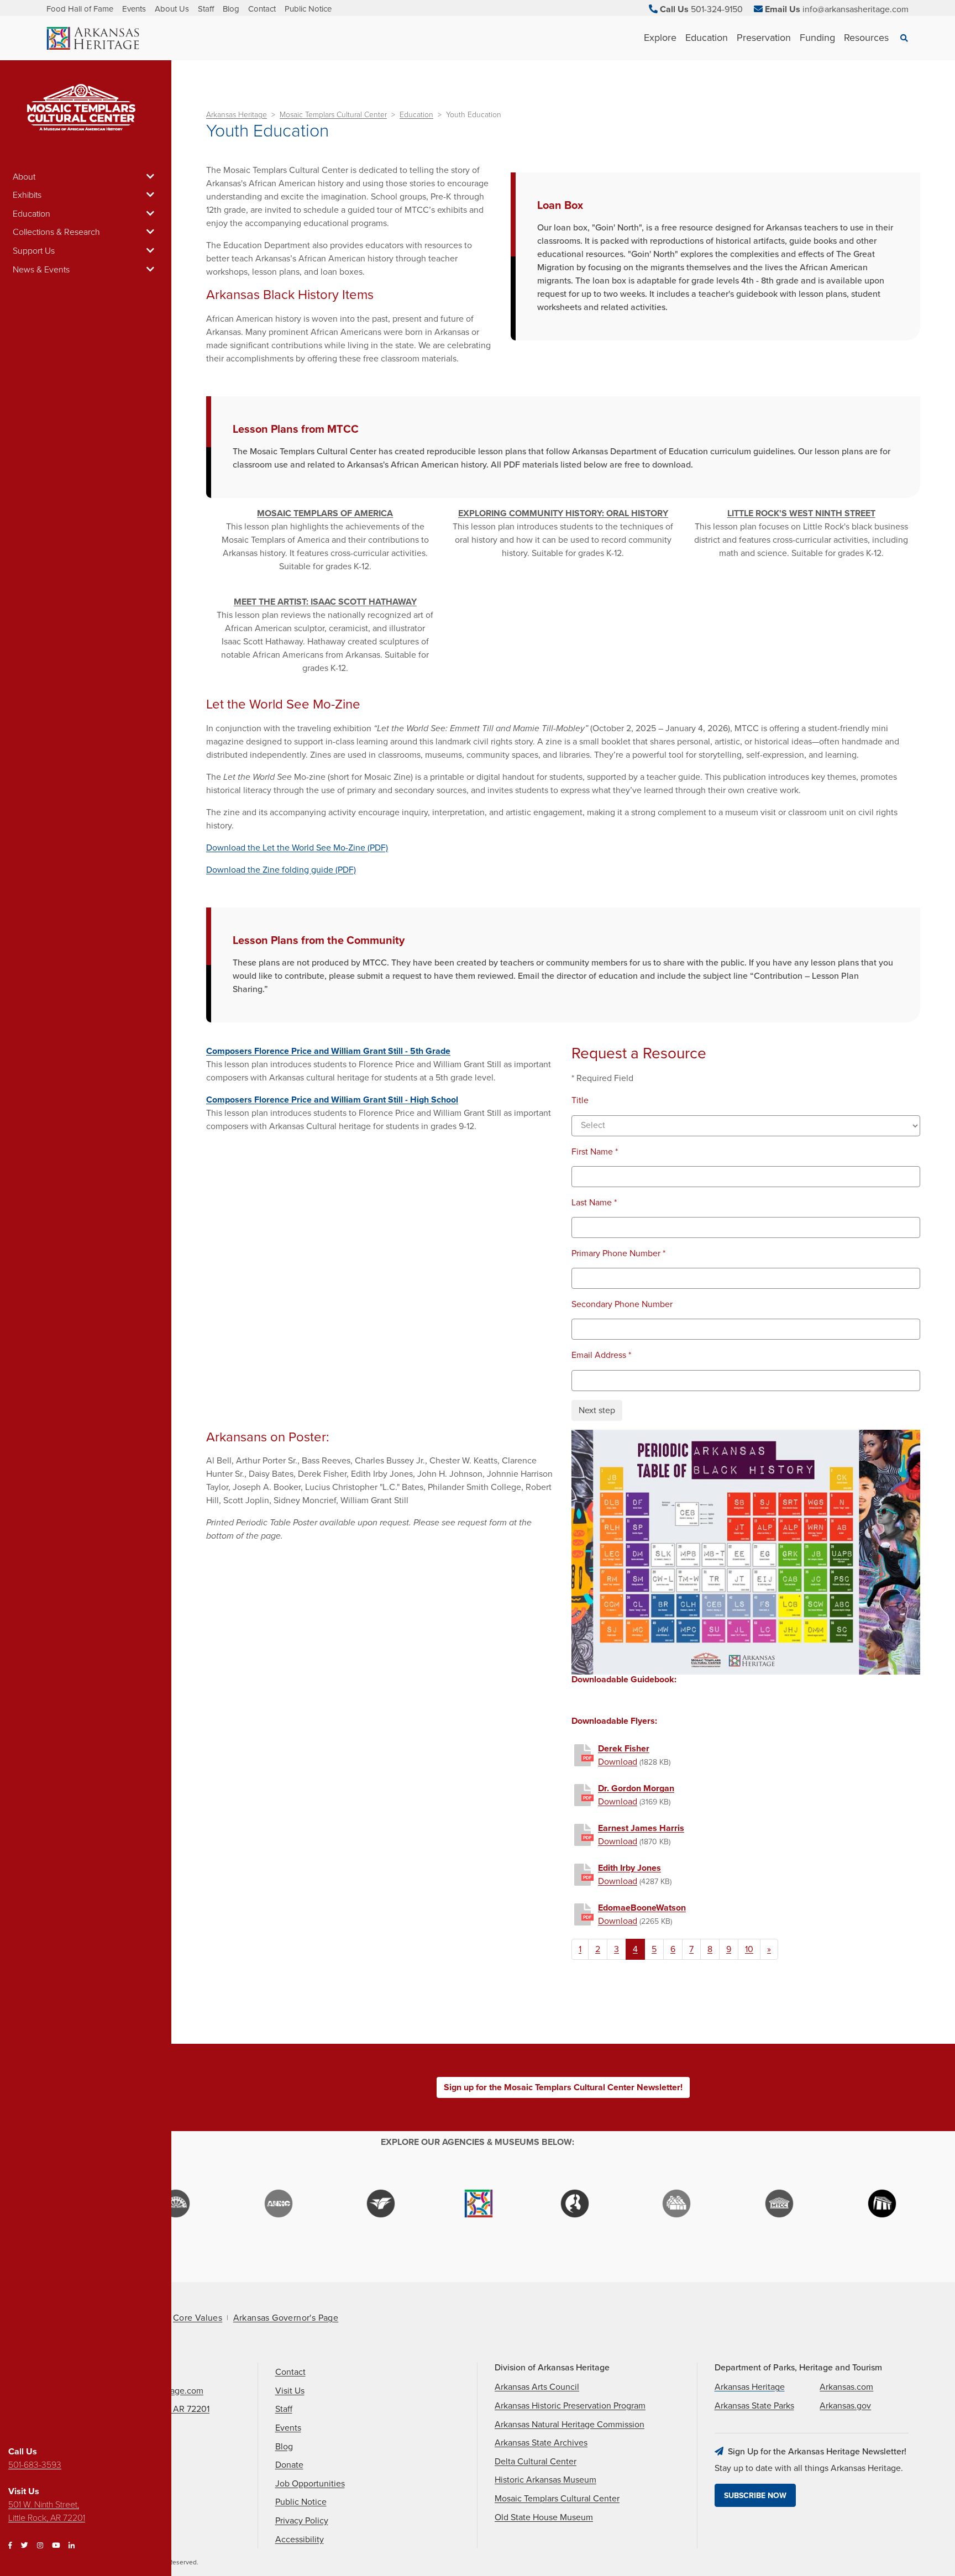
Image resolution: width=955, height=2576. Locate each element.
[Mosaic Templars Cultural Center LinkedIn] (72, 2546)
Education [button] (32, 214)
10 (749, 1949)
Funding (817, 38)
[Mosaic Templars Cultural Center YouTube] (56, 2546)
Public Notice (308, 9)
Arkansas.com (846, 2387)
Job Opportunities (310, 2484)
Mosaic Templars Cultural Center (333, 115)
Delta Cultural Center (536, 2462)
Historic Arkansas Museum (545, 2480)
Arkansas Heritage (237, 115)
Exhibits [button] (27, 195)
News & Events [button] (41, 270)
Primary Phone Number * (618, 1254)
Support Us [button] (34, 251)
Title (580, 1101)
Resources (866, 38)
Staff (206, 9)
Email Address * (601, 1355)
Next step (597, 1410)
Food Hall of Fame (80, 9)
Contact (262, 9)
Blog (231, 9)
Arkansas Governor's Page (286, 2318)
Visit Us (290, 2391)
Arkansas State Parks (754, 2406)
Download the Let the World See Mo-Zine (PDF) (297, 848)
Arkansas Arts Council (537, 2387)
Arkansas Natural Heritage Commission (570, 2425)
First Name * (595, 1152)
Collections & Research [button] (56, 232)
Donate (289, 2465)
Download (618, 1762)
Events (134, 9)
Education (707, 38)
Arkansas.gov (845, 2406)
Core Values (198, 2318)
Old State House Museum (544, 2517)
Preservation (764, 38)
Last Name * (594, 1203)
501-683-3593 (35, 2465)
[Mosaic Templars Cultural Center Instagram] (40, 2546)
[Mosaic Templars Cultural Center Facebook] (10, 2546)
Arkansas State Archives (541, 2443)
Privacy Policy (302, 2521)
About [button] (24, 177)
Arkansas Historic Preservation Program (570, 2406)
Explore (660, 38)
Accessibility (300, 2540)
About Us (172, 9)
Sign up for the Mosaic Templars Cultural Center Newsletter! (563, 2087)
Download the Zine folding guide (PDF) (281, 870)
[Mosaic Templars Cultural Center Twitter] (25, 2546)
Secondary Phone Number (622, 1305)
